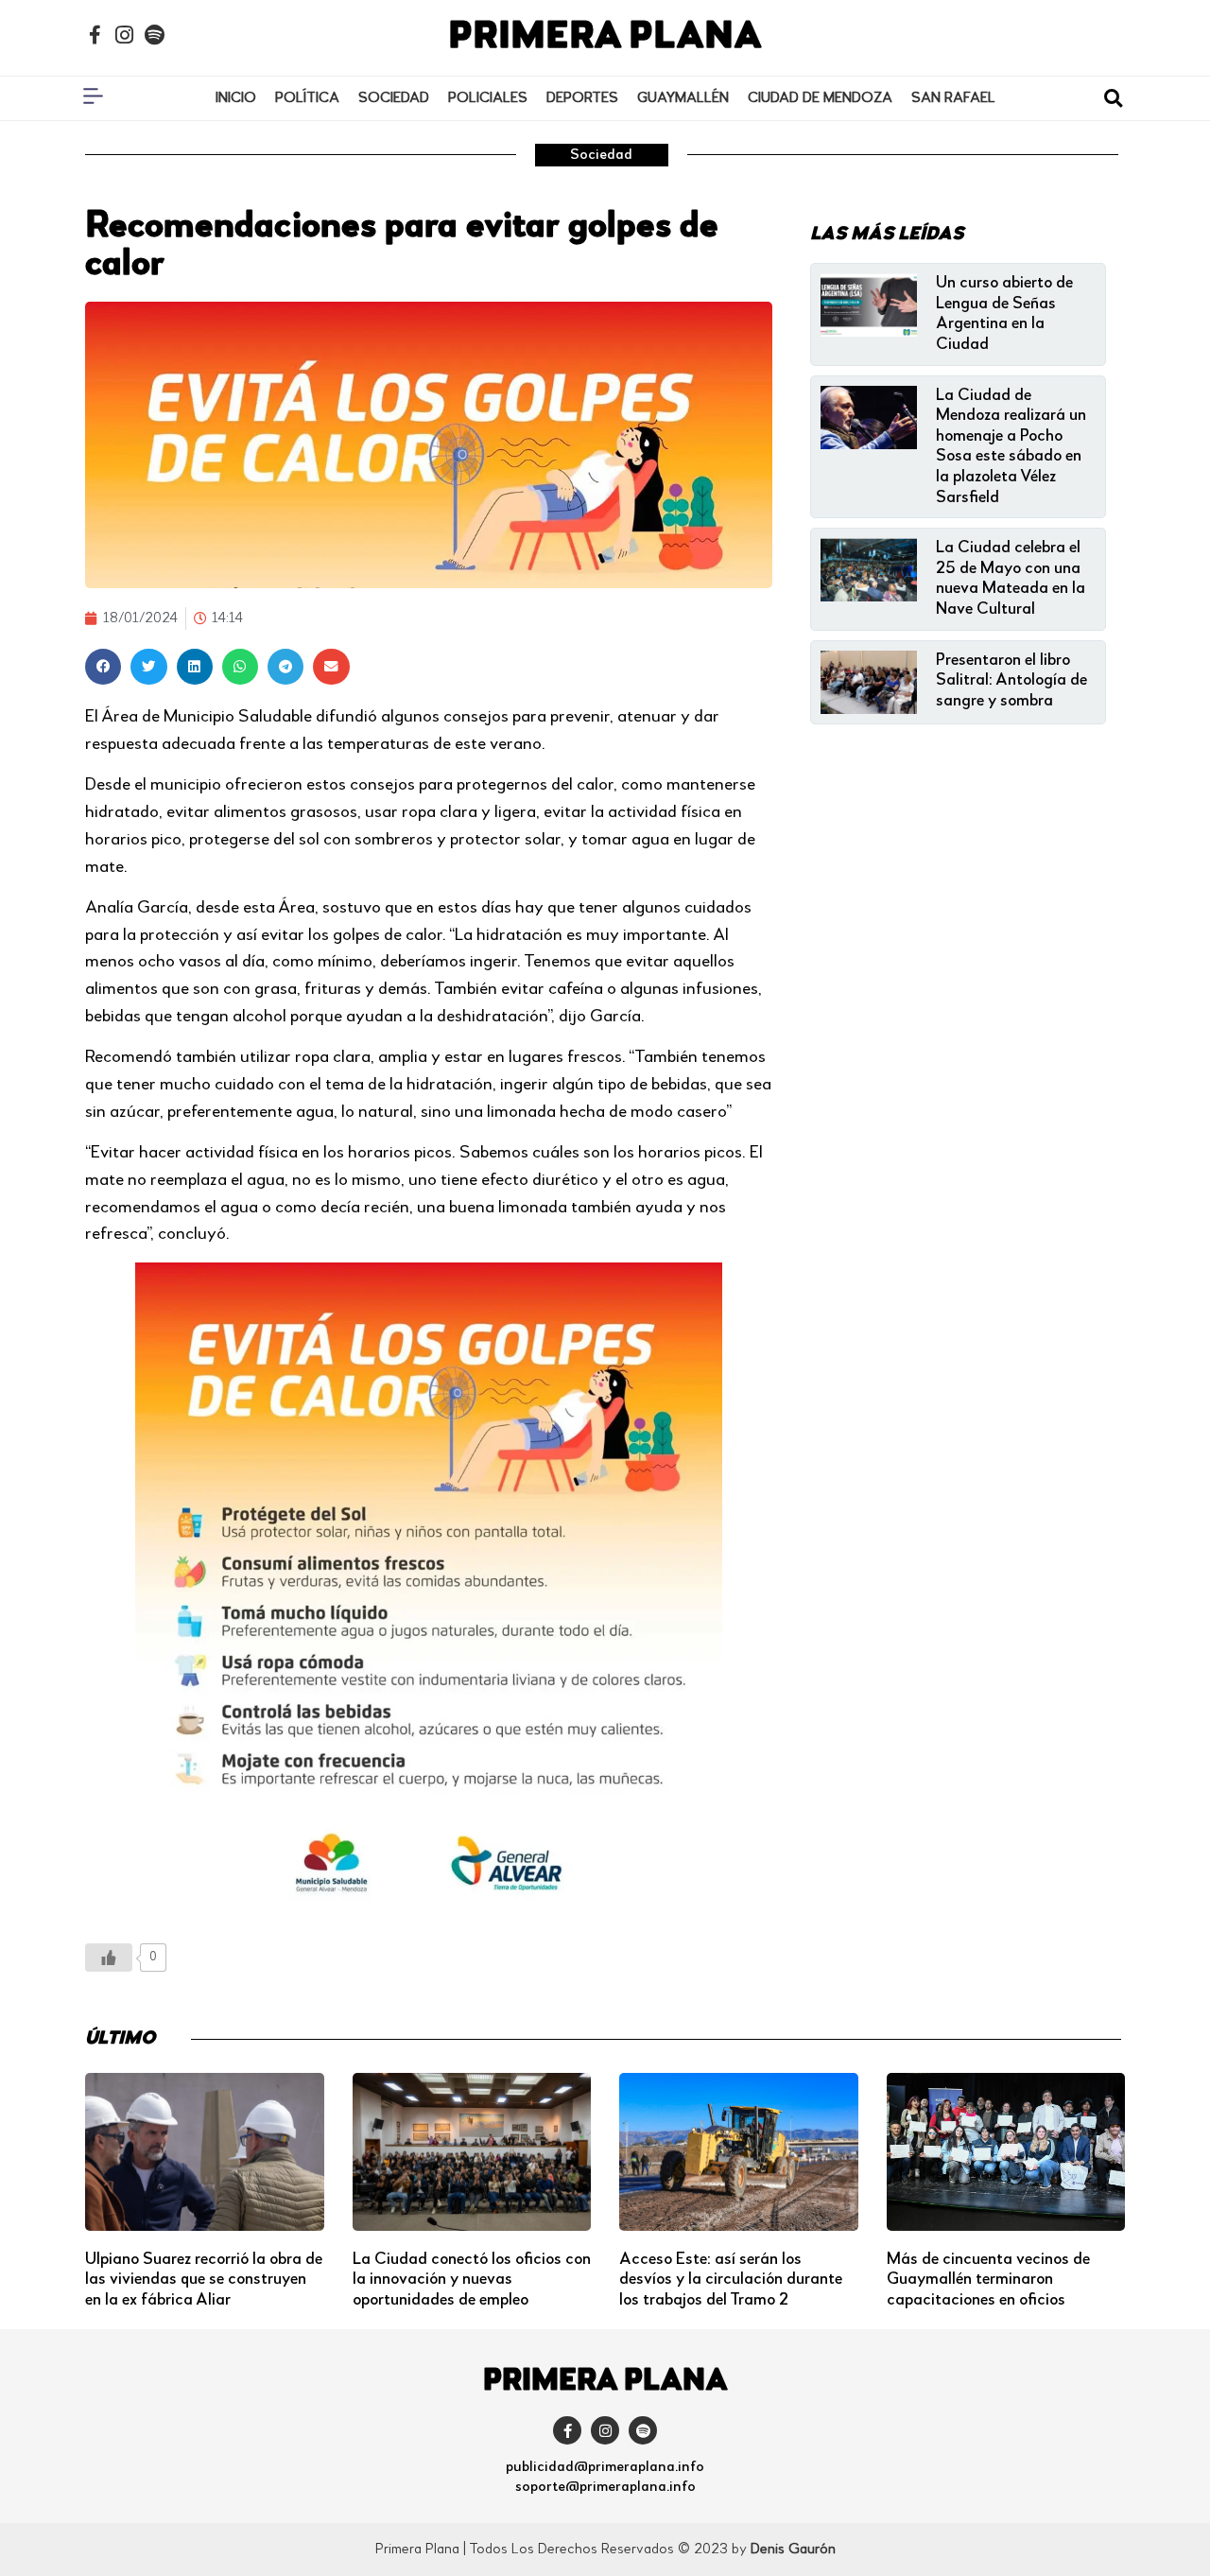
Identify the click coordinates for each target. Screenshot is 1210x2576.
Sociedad (394, 98)
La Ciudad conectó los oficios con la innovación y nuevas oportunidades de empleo (472, 2280)
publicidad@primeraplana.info (605, 2467)
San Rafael (953, 98)
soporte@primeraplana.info (605, 2487)
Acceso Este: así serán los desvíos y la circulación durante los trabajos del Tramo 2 (731, 2280)
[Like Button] (109, 1958)
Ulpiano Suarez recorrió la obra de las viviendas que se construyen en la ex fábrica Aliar (204, 2280)
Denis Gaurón (793, 2550)
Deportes (582, 98)
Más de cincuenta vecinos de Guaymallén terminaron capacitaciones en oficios (988, 2280)
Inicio (236, 98)
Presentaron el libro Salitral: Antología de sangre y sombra (1011, 680)
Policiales (488, 98)
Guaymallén (683, 98)
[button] (1113, 99)
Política (307, 98)
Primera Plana (605, 38)
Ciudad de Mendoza (820, 98)
